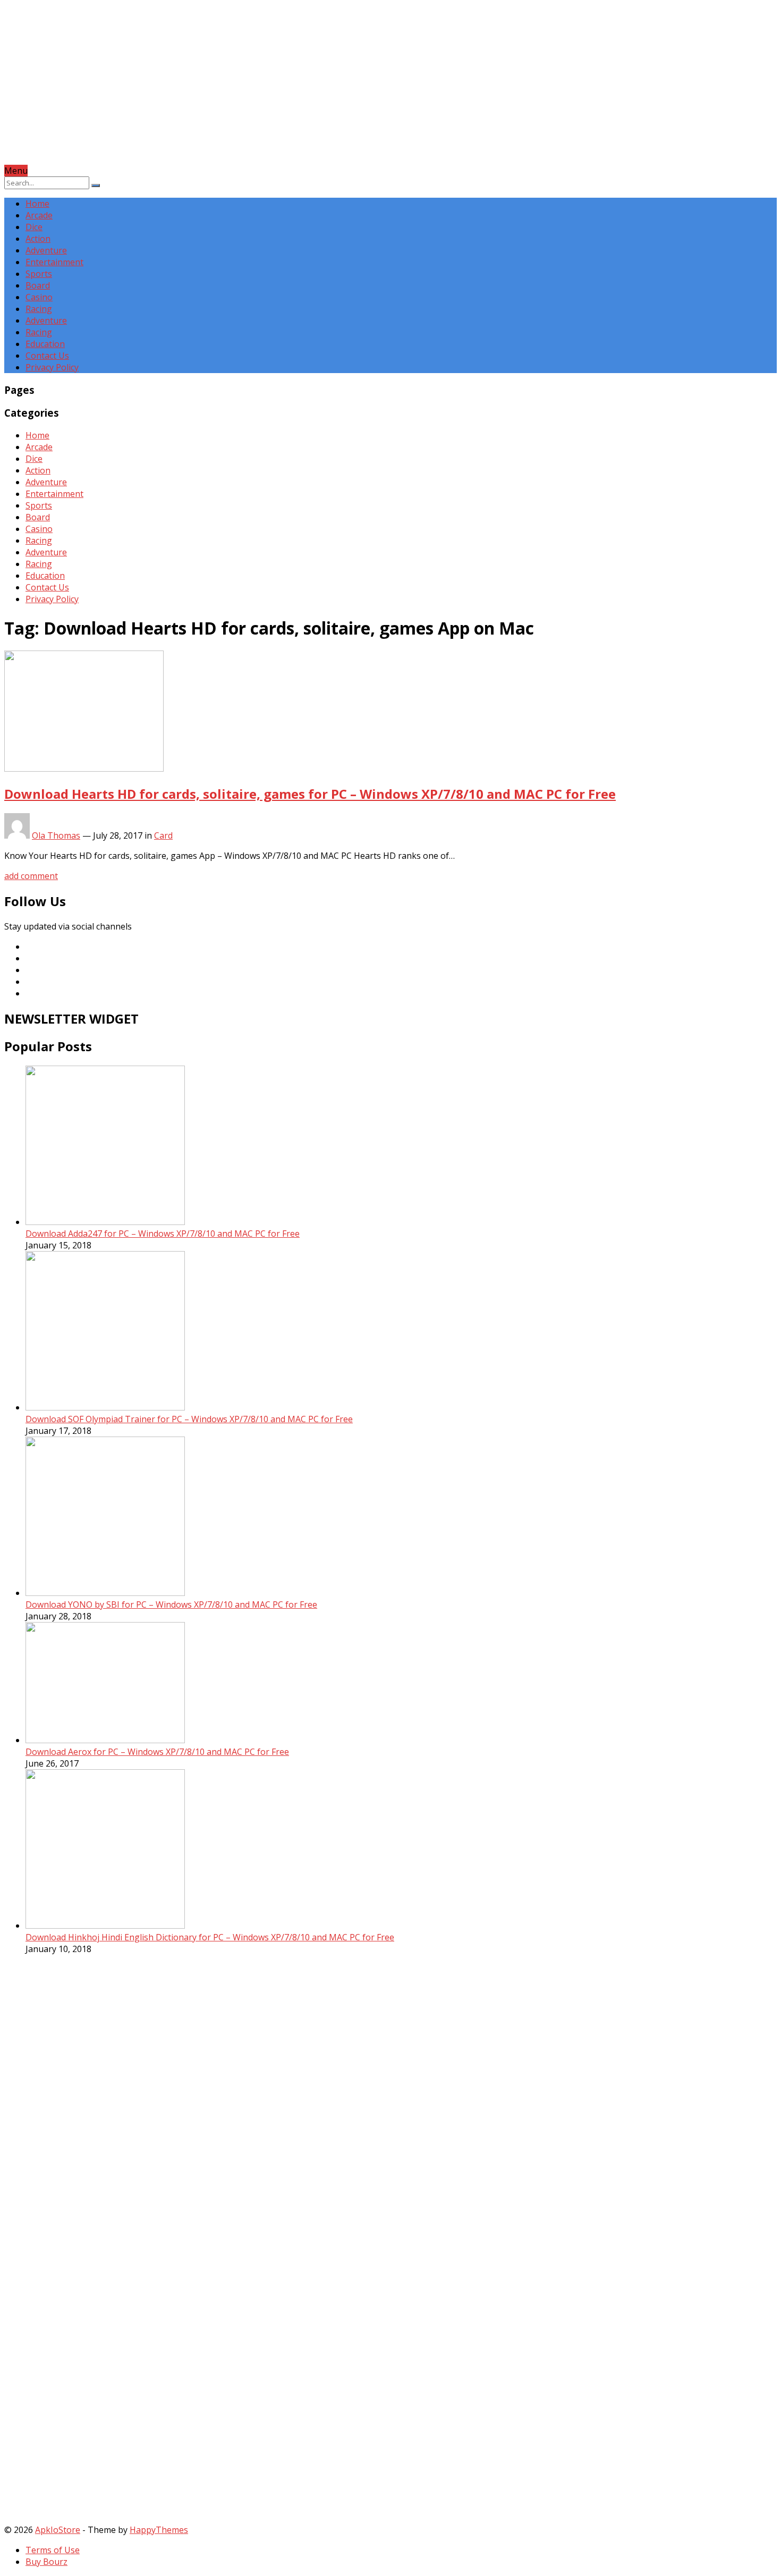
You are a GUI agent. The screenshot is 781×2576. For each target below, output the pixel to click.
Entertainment (54, 262)
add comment (31, 876)
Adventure (46, 250)
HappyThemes (159, 2530)
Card (163, 835)
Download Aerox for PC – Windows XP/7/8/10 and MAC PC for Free (157, 1752)
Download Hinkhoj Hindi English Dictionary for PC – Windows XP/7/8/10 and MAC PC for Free (210, 1937)
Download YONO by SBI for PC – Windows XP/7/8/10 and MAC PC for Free (171, 1604)
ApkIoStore (58, 2530)
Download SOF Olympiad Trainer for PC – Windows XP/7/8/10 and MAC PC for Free (189, 1419)
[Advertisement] (323, 90)
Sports (39, 274)
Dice (34, 227)
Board (38, 285)
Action (38, 239)
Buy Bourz (46, 2562)
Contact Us (47, 356)
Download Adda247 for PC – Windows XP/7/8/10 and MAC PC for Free (163, 1234)
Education (45, 344)
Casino (39, 297)
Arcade (39, 215)
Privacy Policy (52, 367)
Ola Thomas (56, 835)
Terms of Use (53, 2550)
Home (37, 204)
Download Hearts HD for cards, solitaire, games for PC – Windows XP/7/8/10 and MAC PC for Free (310, 794)
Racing (39, 309)
